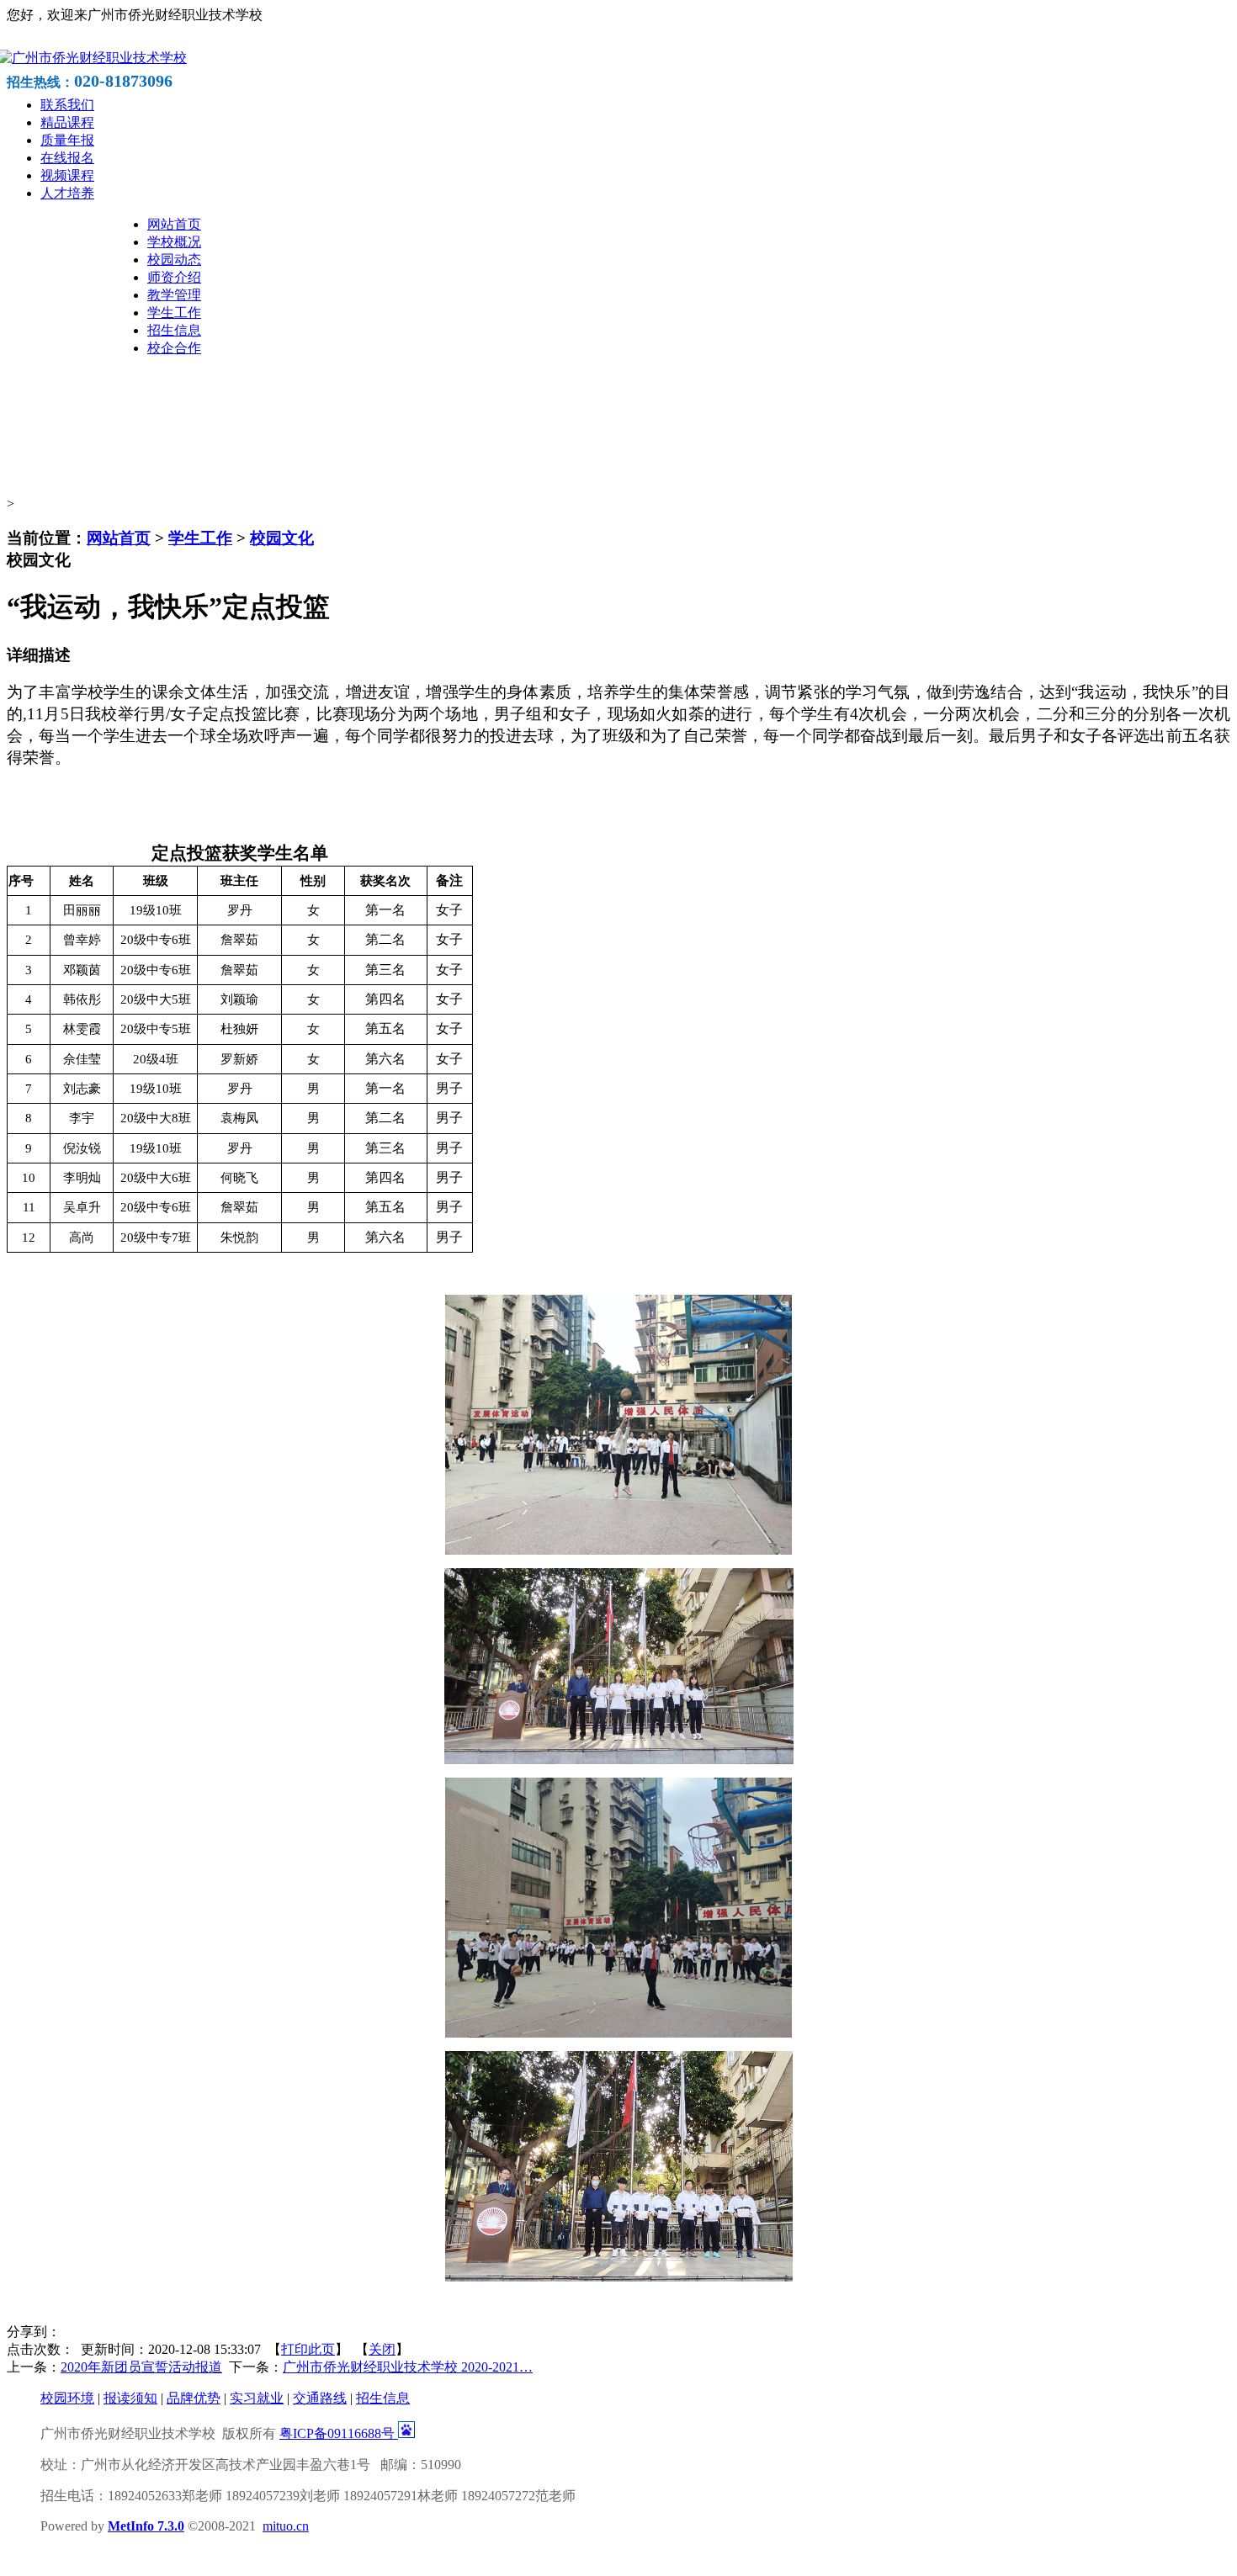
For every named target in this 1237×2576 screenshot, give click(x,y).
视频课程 (67, 175)
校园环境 (67, 2398)
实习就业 (257, 2398)
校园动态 (174, 260)
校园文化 (282, 538)
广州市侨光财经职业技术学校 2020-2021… (408, 2367)
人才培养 (67, 193)
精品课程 (67, 122)
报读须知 (130, 2398)
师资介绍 (174, 277)
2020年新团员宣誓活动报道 (141, 2367)
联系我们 (67, 105)
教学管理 (174, 295)
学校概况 (174, 242)
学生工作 (174, 313)
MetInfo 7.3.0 (146, 2526)
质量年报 (67, 140)
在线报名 (67, 158)
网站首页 (174, 224)
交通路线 (320, 2398)
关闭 (382, 2349)
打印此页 (308, 2349)
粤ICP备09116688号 (339, 2433)
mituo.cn (286, 2526)
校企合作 (174, 348)
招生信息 (174, 330)
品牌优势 (194, 2398)
